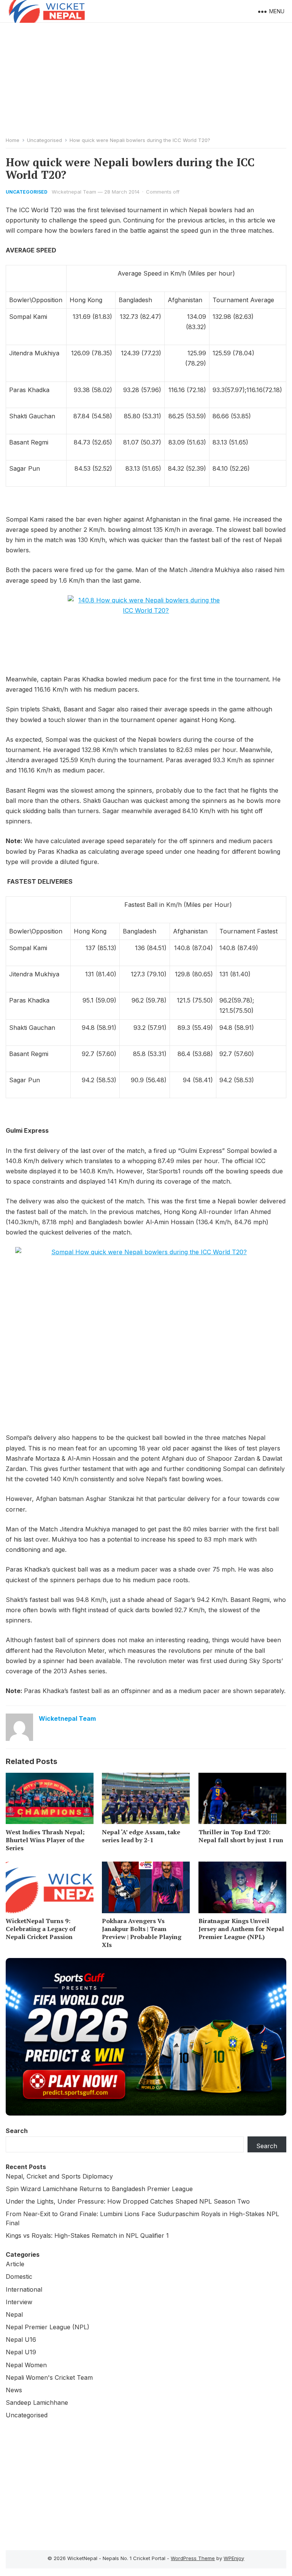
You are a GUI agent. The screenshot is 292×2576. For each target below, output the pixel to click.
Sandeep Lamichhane (37, 2403)
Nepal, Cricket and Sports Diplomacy (59, 2176)
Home (13, 140)
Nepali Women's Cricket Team (49, 2377)
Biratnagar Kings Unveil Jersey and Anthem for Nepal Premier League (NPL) (241, 1929)
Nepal (14, 2314)
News (14, 2390)
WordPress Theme (193, 2558)
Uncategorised (44, 140)
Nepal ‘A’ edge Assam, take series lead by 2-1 (141, 1836)
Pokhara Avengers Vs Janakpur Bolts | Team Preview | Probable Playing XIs (142, 1933)
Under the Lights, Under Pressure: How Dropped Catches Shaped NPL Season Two (128, 2201)
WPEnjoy (234, 2558)
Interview (19, 2302)
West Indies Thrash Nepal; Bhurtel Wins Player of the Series (45, 1840)
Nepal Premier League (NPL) (48, 2327)
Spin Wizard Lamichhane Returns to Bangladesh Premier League (99, 2189)
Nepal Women (26, 2365)
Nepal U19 (21, 2352)
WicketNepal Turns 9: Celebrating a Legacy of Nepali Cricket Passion (41, 1929)
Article (15, 2264)
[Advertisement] (146, 80)
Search (17, 2131)
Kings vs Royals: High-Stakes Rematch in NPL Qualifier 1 (87, 2235)
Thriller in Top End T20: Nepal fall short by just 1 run (241, 1836)
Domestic (19, 2276)
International (24, 2289)
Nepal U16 (21, 2340)
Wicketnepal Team (74, 192)
